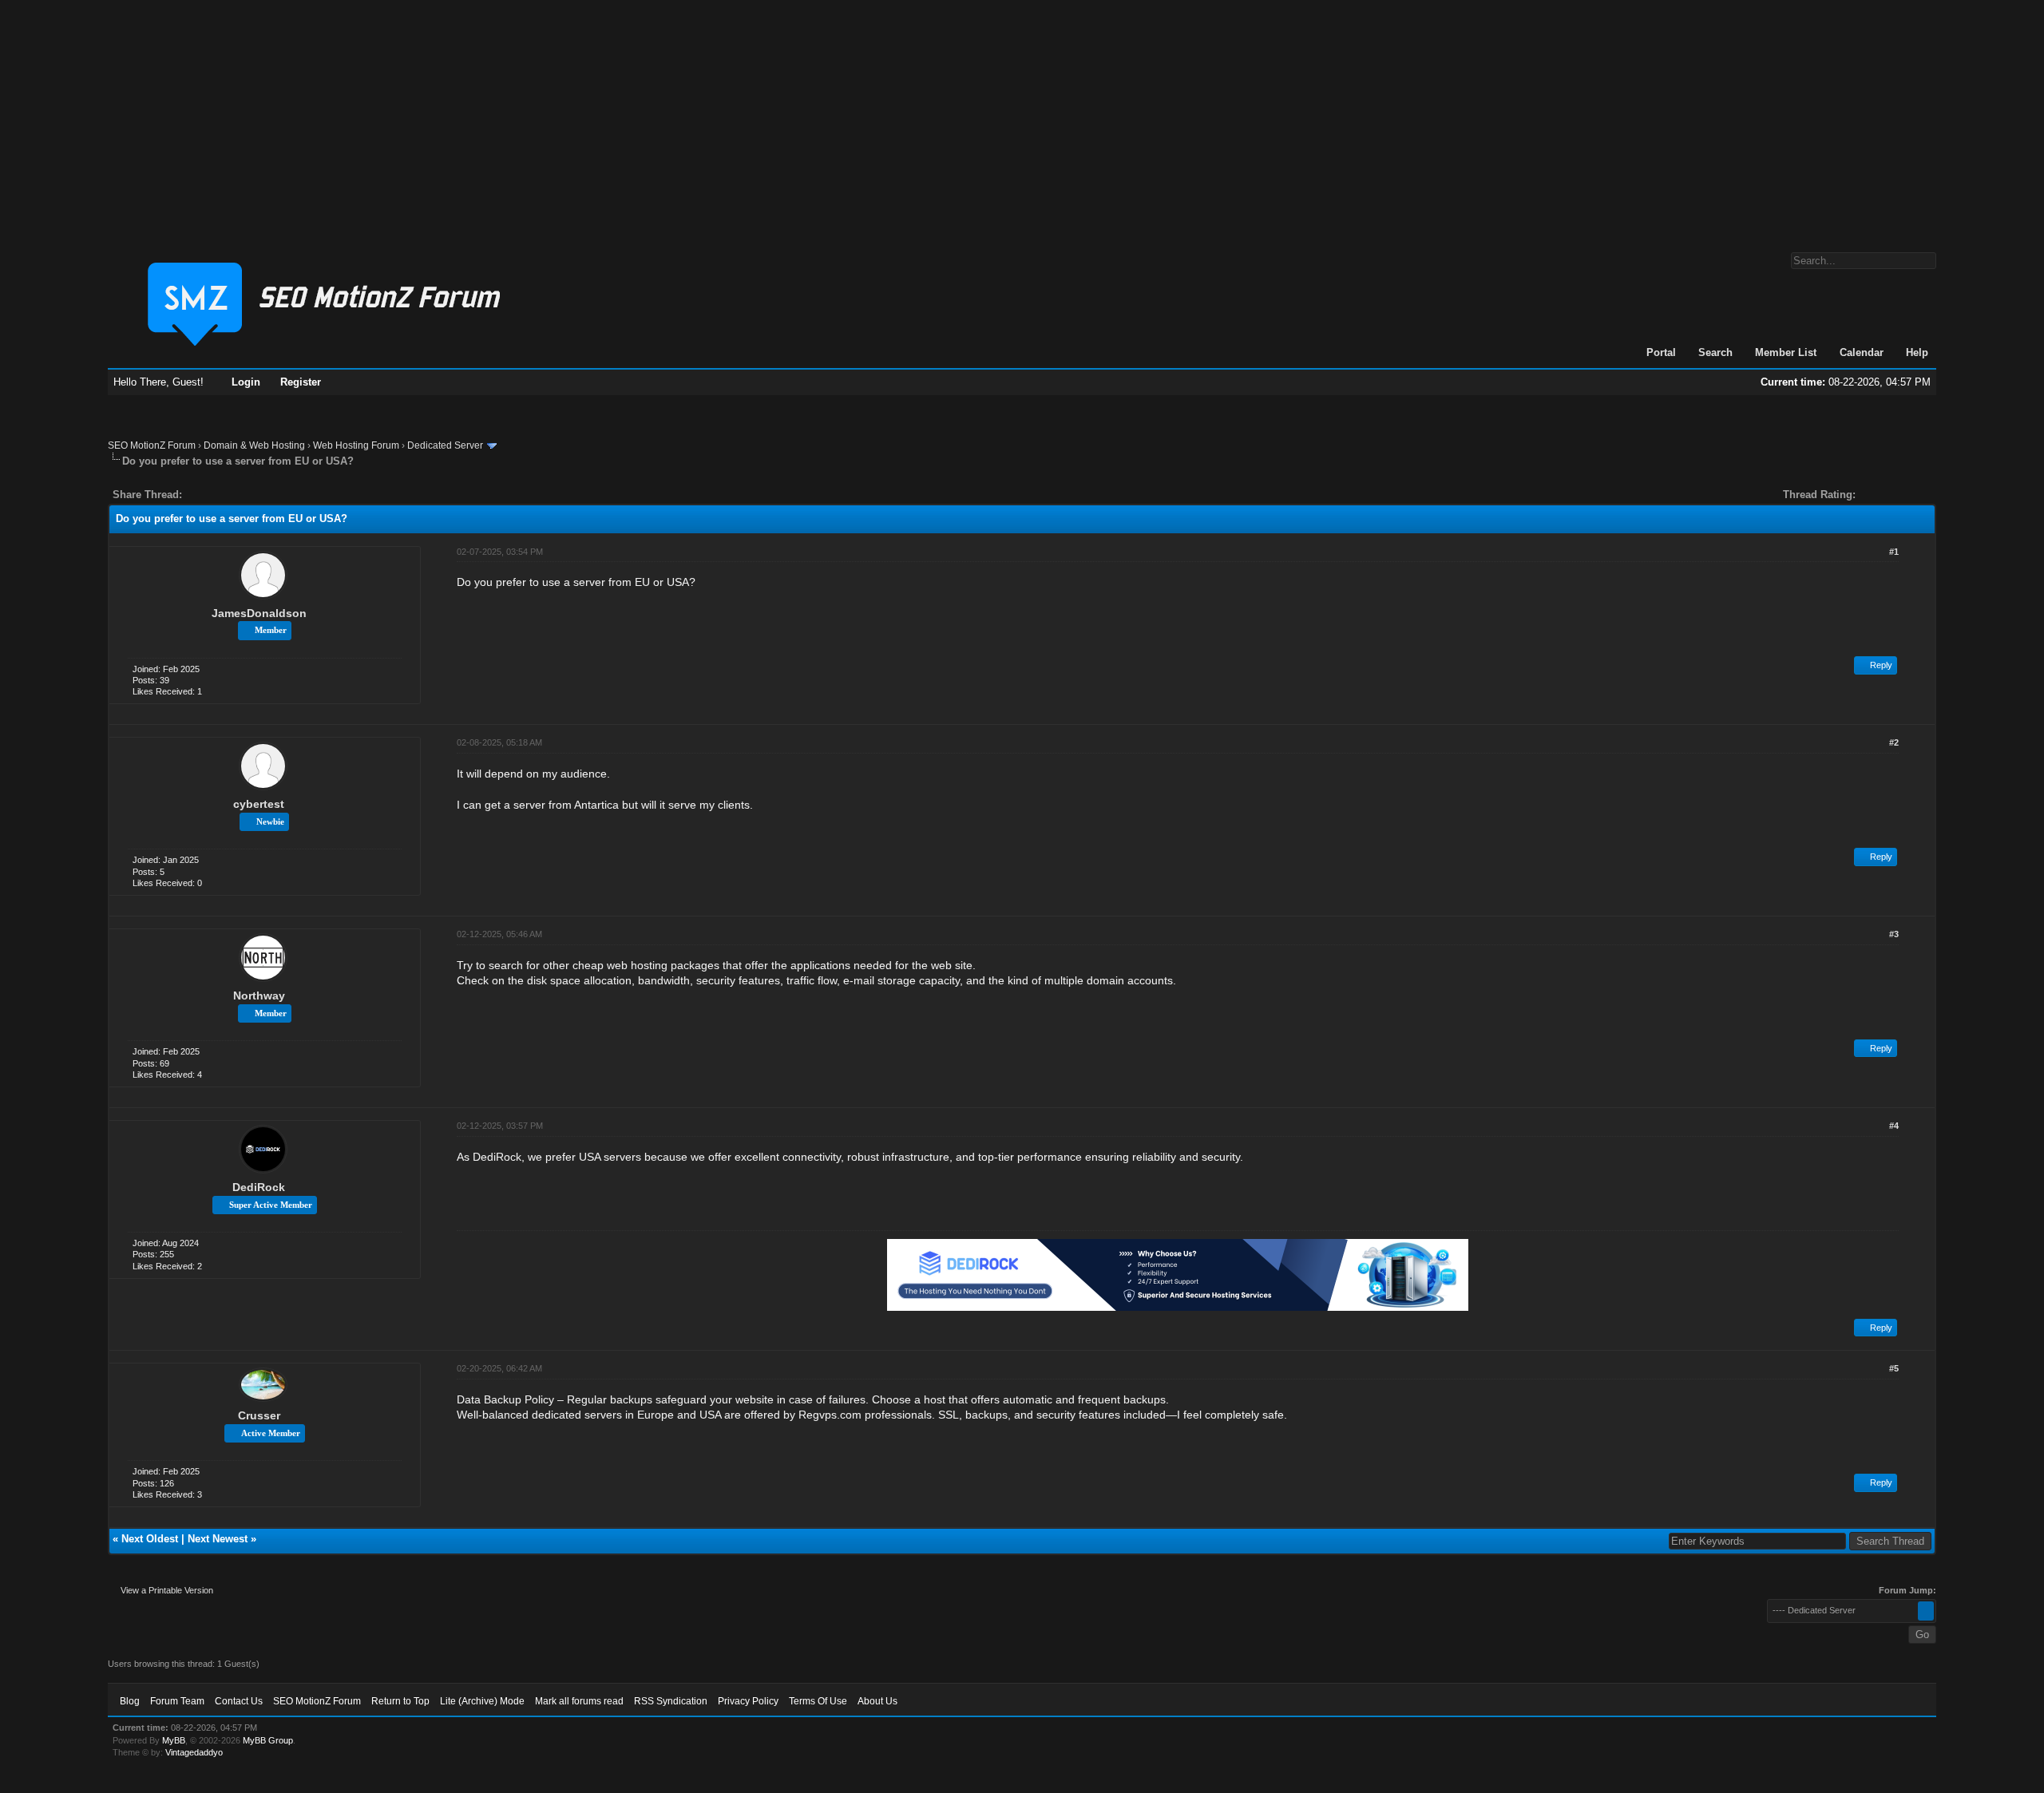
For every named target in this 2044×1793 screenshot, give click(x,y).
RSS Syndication (671, 1701)
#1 (1894, 552)
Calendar (1862, 352)
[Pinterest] (258, 495)
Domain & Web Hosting (254, 445)
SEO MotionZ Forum (152, 445)
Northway (259, 995)
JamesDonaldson (259, 613)
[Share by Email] (269, 495)
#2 (1894, 742)
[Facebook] (197, 495)
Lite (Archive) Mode (482, 1701)
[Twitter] (208, 495)
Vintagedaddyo (194, 1752)
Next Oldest (150, 1539)
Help (1917, 352)
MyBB (174, 1740)
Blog (130, 1701)
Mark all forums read (579, 1701)
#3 (1894, 934)
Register (301, 382)
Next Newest (218, 1539)
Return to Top (400, 1701)
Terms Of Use (818, 1701)
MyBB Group (268, 1740)
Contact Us (239, 1701)
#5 (1894, 1368)
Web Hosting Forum (356, 445)
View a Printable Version (167, 1590)
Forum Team (177, 1701)
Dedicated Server (445, 445)
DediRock (259, 1187)
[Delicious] (231, 495)
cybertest (259, 804)
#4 (1894, 1126)
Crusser (259, 1415)
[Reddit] (242, 495)
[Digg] (220, 495)
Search (1715, 352)
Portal (1661, 352)
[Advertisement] (1022, 118)
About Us (877, 1701)
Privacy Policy (748, 1701)
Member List (1786, 352)
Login (246, 382)
